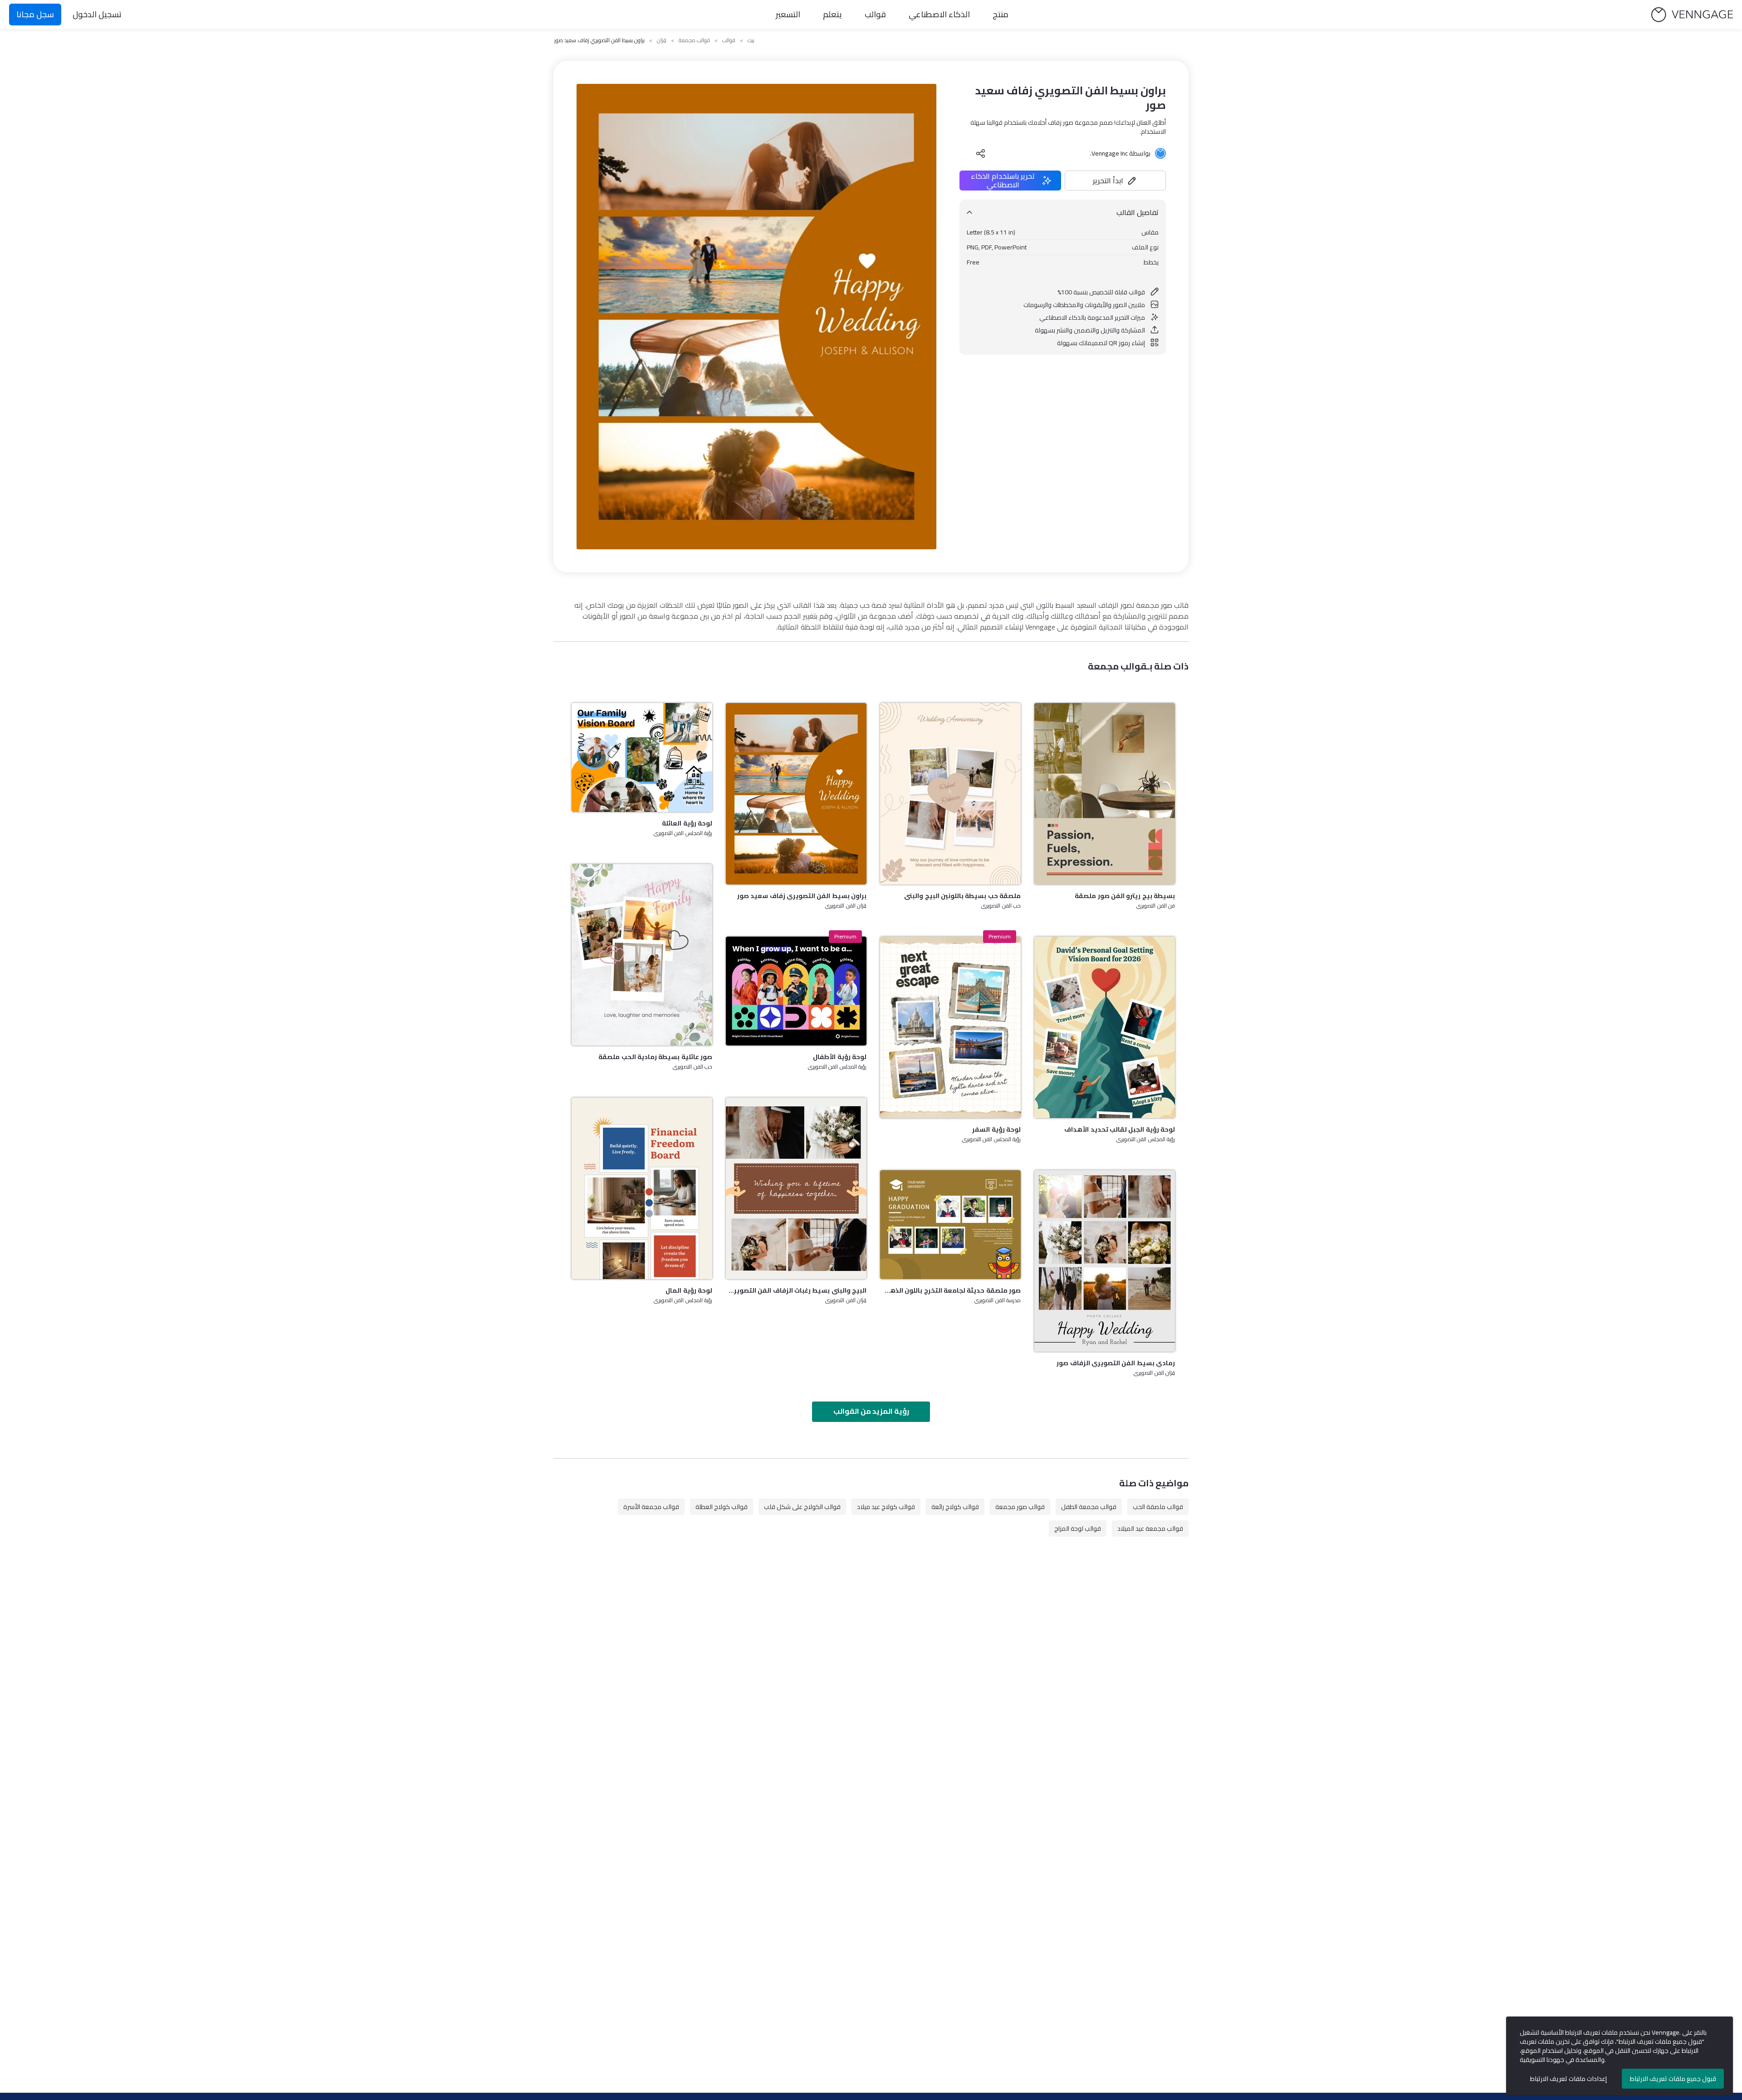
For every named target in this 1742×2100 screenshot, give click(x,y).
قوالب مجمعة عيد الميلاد (1150, 1529)
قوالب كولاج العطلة (722, 1507)
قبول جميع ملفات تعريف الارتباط (1673, 2079)
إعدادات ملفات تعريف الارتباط (1568, 2079)
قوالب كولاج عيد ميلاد (886, 1507)
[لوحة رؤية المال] (642, 1188)
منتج (1001, 14)
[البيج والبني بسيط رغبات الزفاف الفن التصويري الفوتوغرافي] (796, 1188)
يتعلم (832, 14)
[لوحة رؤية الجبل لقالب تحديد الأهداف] (1105, 1027)
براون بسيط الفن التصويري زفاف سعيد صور (802, 896)
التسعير (788, 14)
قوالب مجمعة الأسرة (651, 1507)
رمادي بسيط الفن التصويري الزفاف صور (1116, 1363)
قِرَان (662, 40)
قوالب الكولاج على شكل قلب (802, 1507)
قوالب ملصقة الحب (1158, 1507)
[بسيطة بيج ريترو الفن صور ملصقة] (1105, 794)
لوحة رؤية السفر (996, 1129)
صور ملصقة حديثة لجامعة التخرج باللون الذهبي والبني (950, 1290)
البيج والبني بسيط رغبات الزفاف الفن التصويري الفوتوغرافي (796, 1290)
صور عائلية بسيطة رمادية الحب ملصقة (655, 1057)
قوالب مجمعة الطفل (1089, 1507)
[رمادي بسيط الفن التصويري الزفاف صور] (1105, 1261)
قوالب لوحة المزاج (1078, 1529)
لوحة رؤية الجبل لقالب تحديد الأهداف (1120, 1129)
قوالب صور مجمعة (1020, 1507)
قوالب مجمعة (694, 40)
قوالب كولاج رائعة (955, 1507)
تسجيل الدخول (97, 14)
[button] (1116, 181)
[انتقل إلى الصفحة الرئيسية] (1692, 15)
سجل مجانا (35, 14)
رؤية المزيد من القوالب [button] (871, 1411)
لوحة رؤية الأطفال (840, 1057)
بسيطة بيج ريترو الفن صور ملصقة (1125, 896)
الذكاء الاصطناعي (939, 14)
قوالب (875, 14)
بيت (751, 40)
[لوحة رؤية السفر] (950, 1027)
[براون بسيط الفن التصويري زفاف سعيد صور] (796, 794)
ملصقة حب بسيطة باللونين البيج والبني (962, 896)
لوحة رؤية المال (689, 1290)
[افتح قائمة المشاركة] (981, 153)
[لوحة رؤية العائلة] (642, 757)
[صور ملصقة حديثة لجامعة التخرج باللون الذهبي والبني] (950, 1225)
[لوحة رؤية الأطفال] (796, 991)
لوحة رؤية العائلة (687, 823)
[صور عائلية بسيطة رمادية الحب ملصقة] (642, 955)
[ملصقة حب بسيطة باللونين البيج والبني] (950, 794)
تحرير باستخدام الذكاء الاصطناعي (1003, 181)
